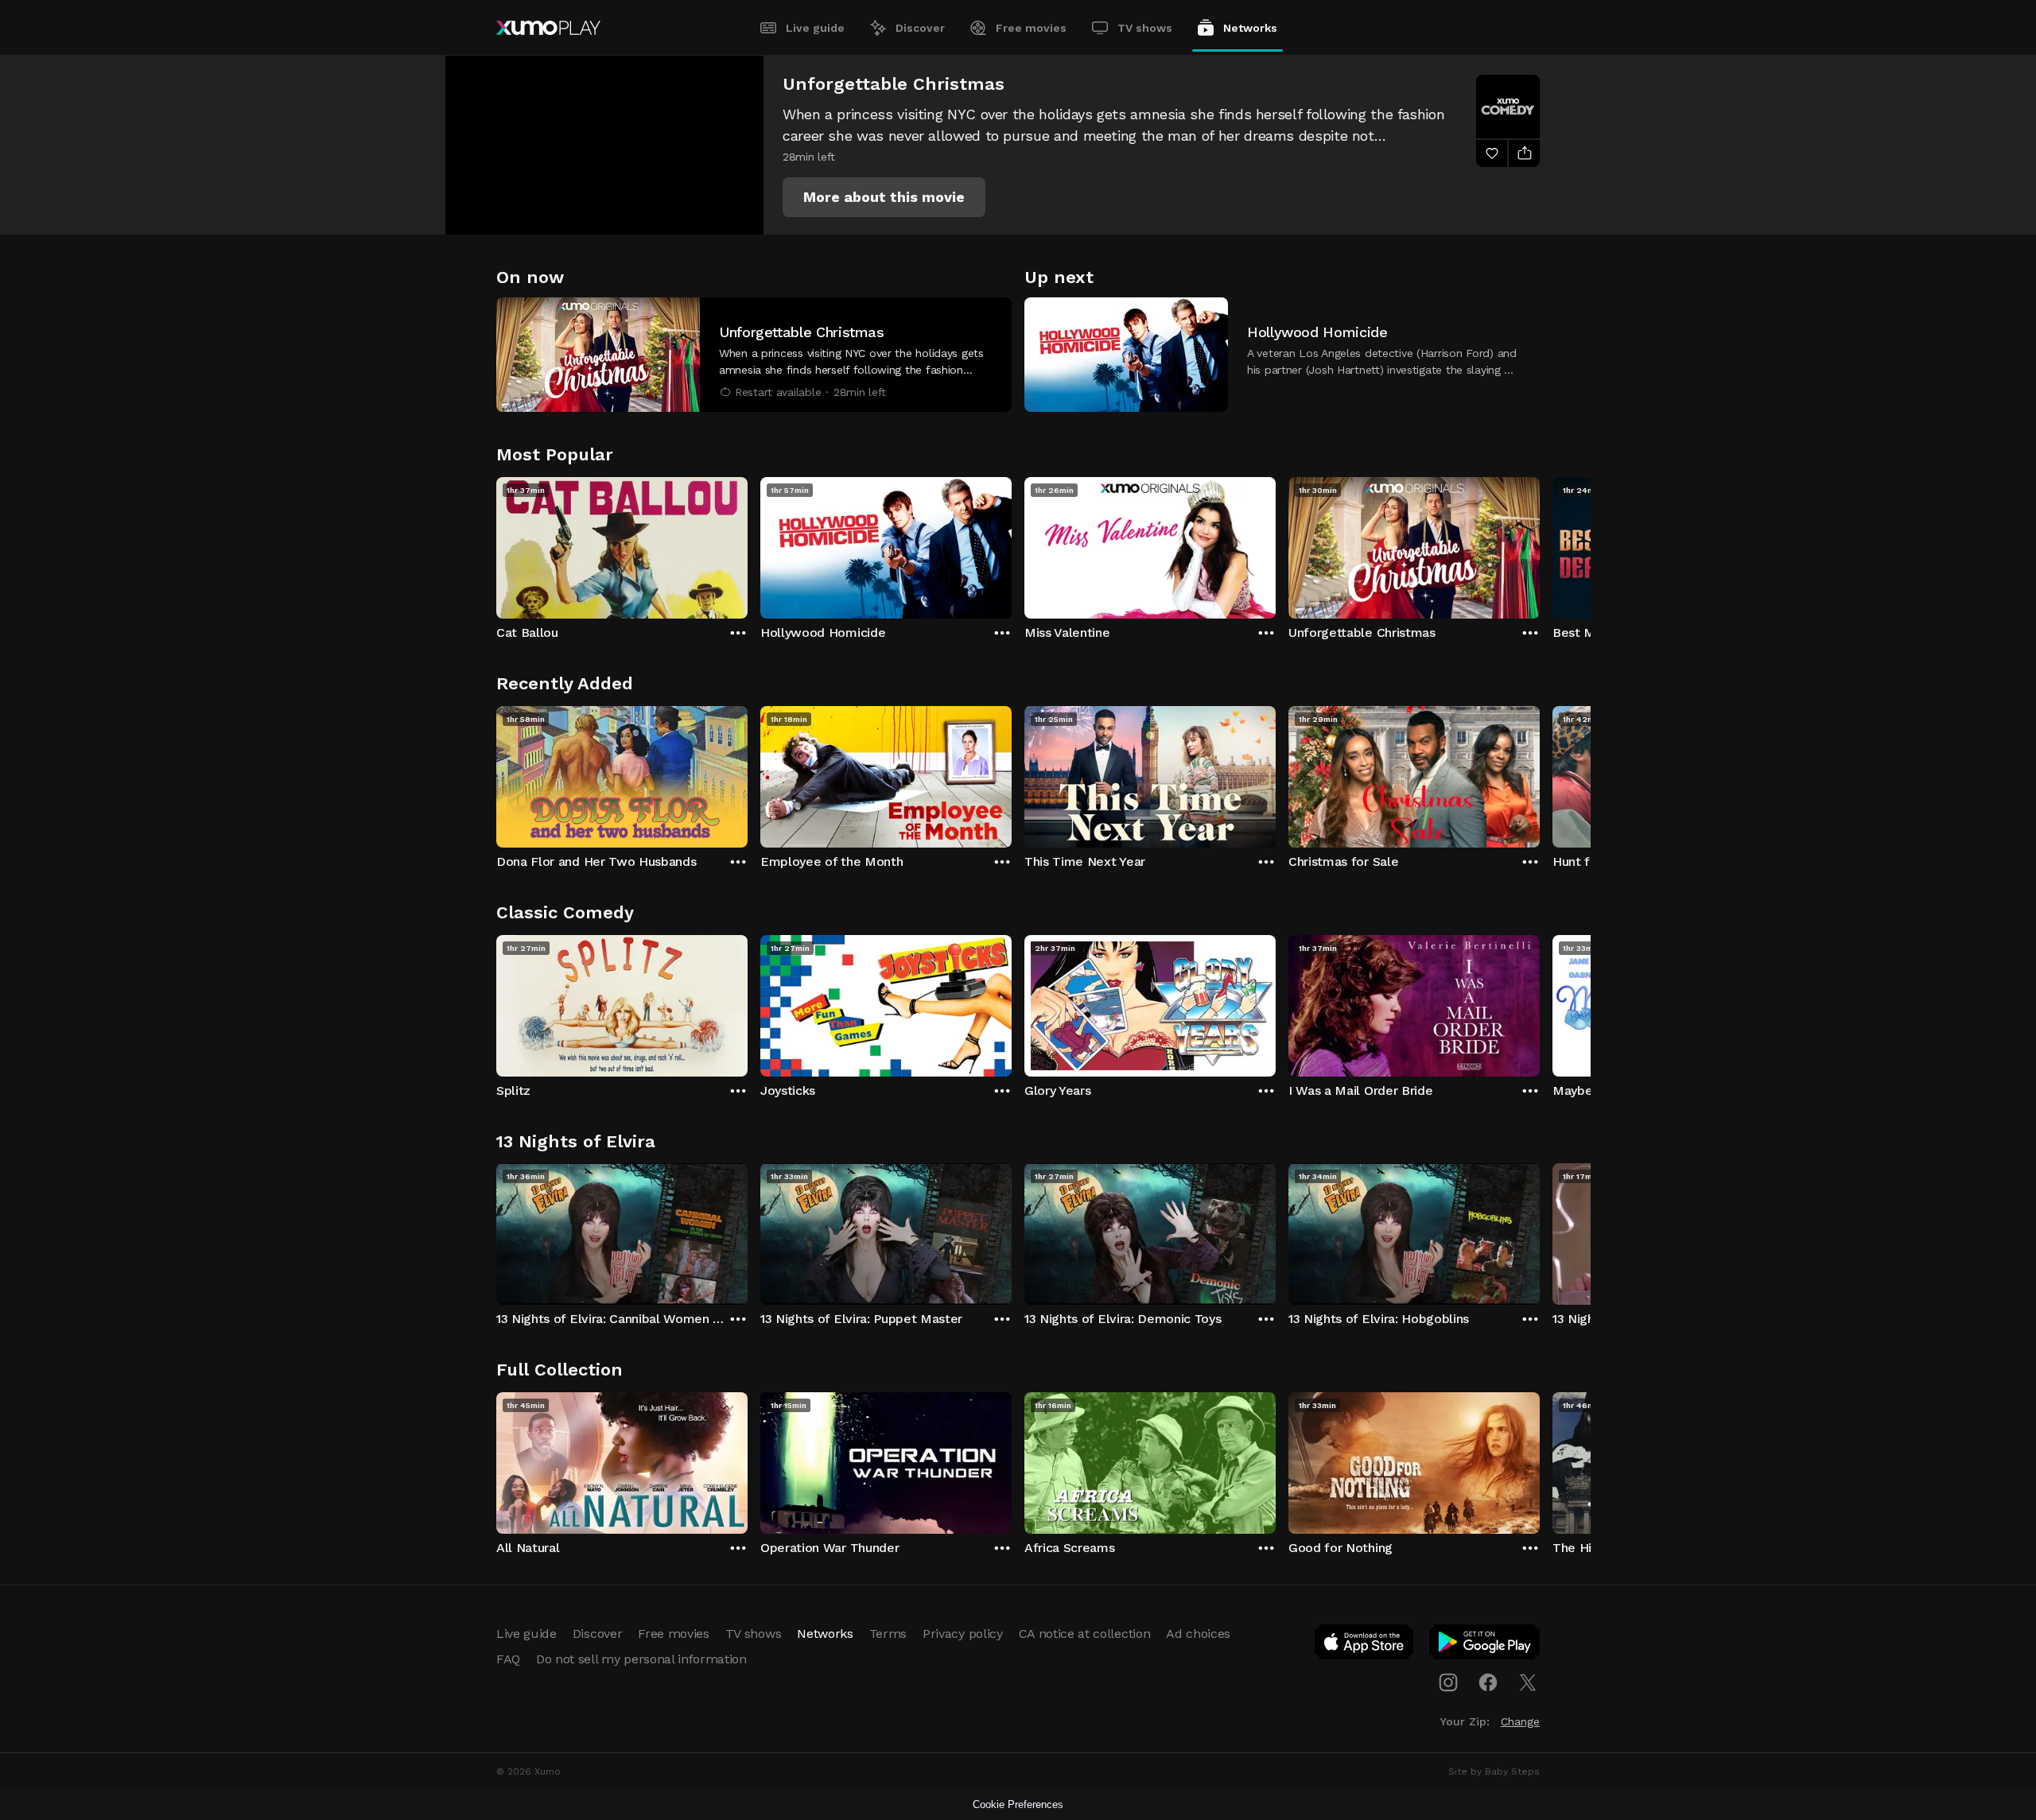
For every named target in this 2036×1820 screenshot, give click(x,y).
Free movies (1031, 28)
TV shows (1145, 28)
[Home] (548, 28)
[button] (884, 197)
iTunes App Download (1365, 1645)
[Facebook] (1488, 1682)
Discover (920, 28)
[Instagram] (1448, 1682)
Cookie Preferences (1018, 1804)
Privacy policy (963, 1634)
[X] (1528, 1682)
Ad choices (1198, 1634)
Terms (888, 1634)
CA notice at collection (1085, 1634)
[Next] (1540, 544)
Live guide (815, 28)
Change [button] (1520, 1721)
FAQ (508, 1659)
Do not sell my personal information (641, 1659)
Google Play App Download (1485, 1645)
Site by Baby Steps (1494, 1771)
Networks (1250, 28)
